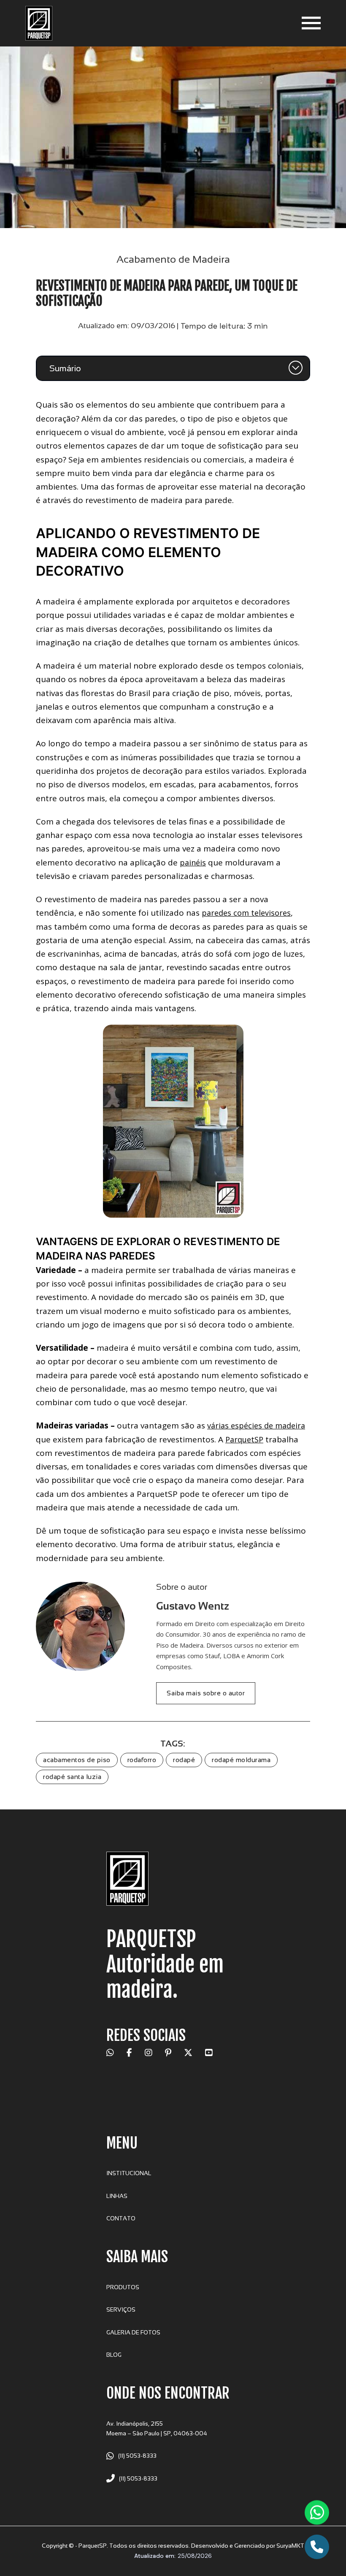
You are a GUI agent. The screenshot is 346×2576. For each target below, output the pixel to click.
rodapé (184, 1760)
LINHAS (117, 2196)
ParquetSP (244, 1439)
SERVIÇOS (121, 2310)
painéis (193, 862)
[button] (173, 368)
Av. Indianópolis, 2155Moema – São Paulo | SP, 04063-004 (157, 2429)
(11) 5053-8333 (137, 2456)
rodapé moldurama (241, 1760)
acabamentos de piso (77, 1760)
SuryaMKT (290, 2546)
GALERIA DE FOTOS (133, 2333)
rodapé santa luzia (72, 1777)
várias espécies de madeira (256, 1425)
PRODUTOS (123, 2287)
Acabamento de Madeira (173, 259)
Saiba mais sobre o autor (206, 1693)
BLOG (114, 2355)
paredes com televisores (246, 913)
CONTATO (121, 2218)
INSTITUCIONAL (129, 2173)
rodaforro (142, 1760)
